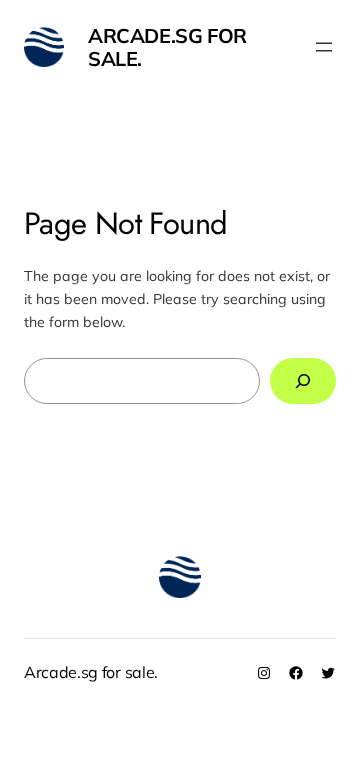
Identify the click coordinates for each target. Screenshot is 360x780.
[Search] (303, 381)
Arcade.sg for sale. (167, 47)
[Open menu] (324, 47)
